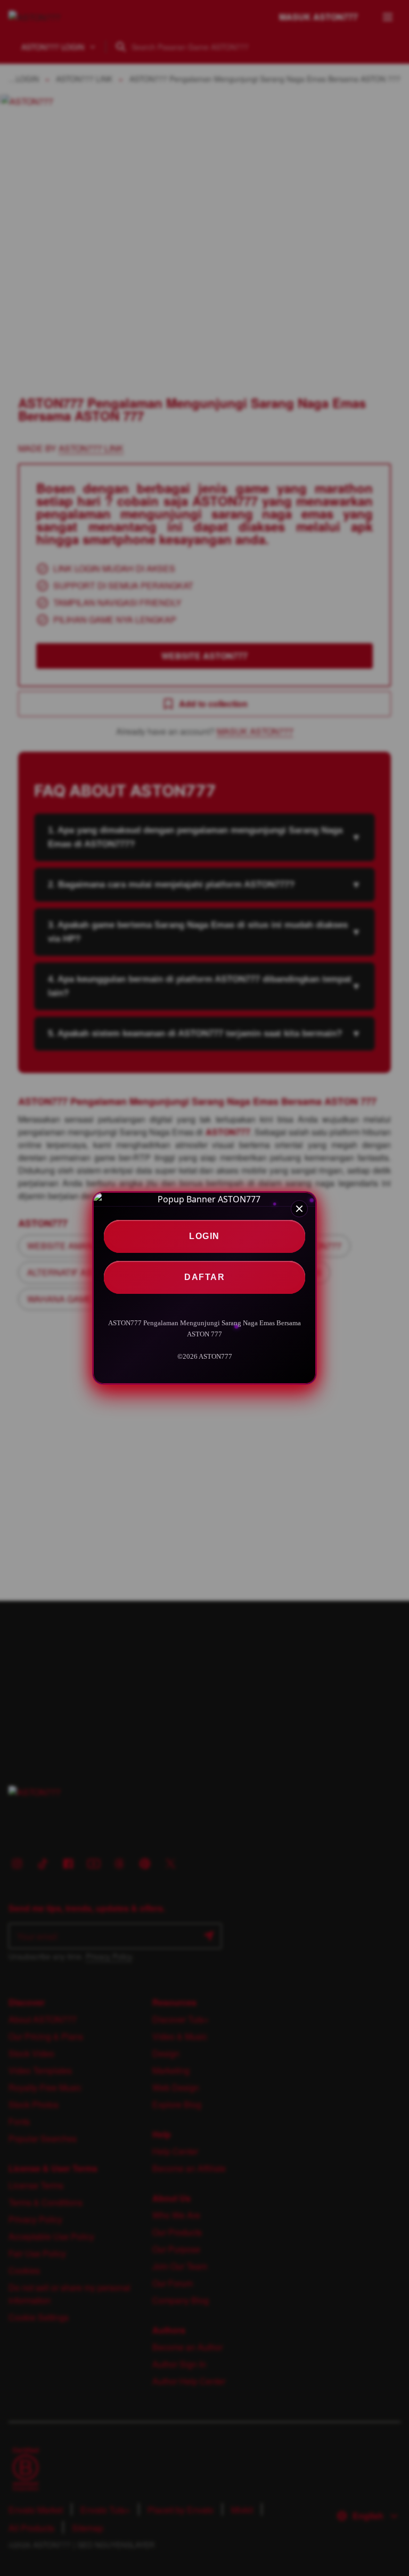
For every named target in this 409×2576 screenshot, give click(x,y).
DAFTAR (204, 1277)
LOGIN (204, 1236)
